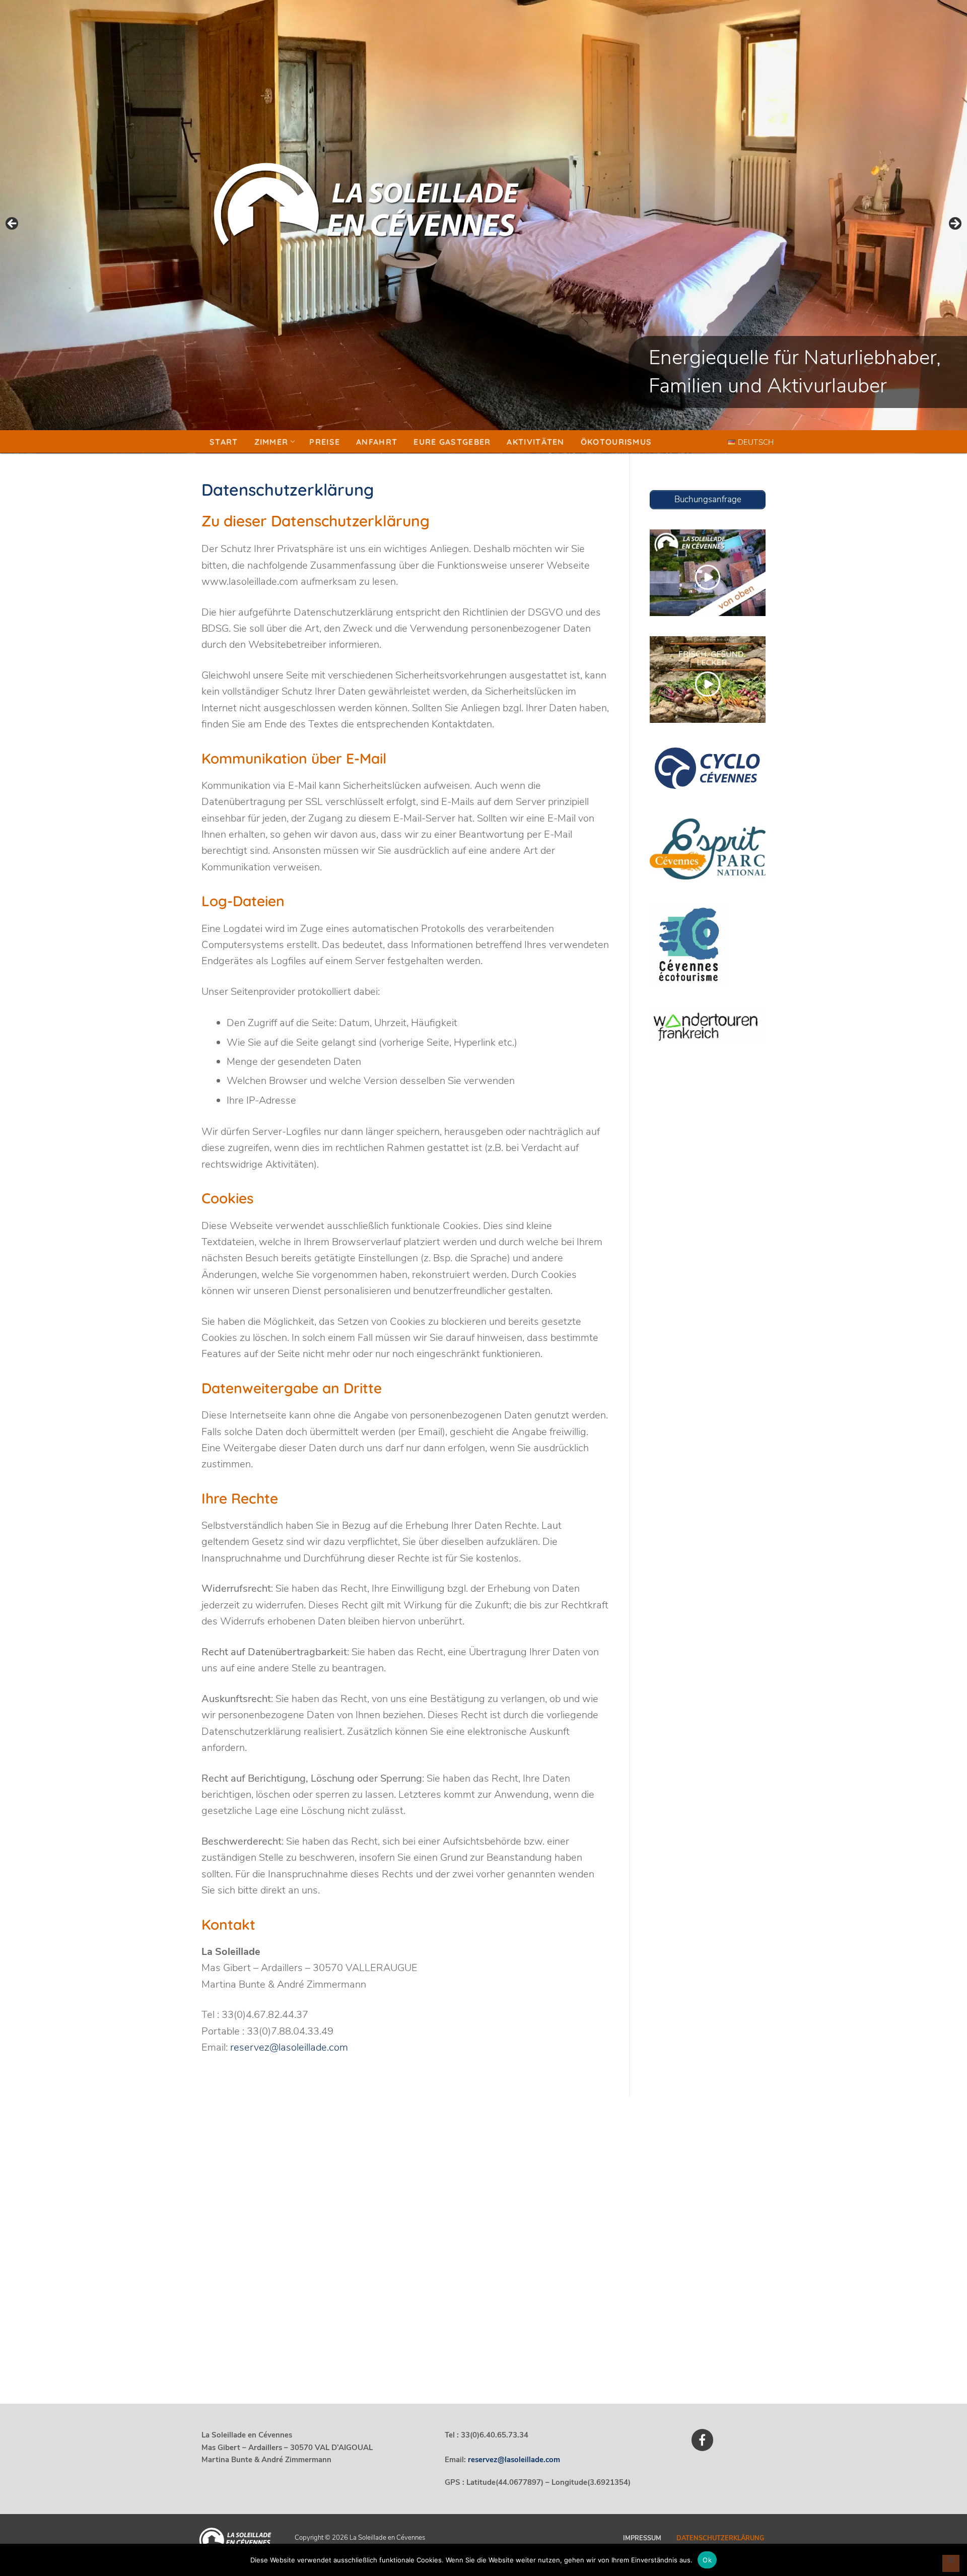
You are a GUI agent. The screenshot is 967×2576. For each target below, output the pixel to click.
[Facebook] (702, 2440)
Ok (707, 2560)
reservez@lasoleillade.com (289, 2047)
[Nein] (951, 2563)
